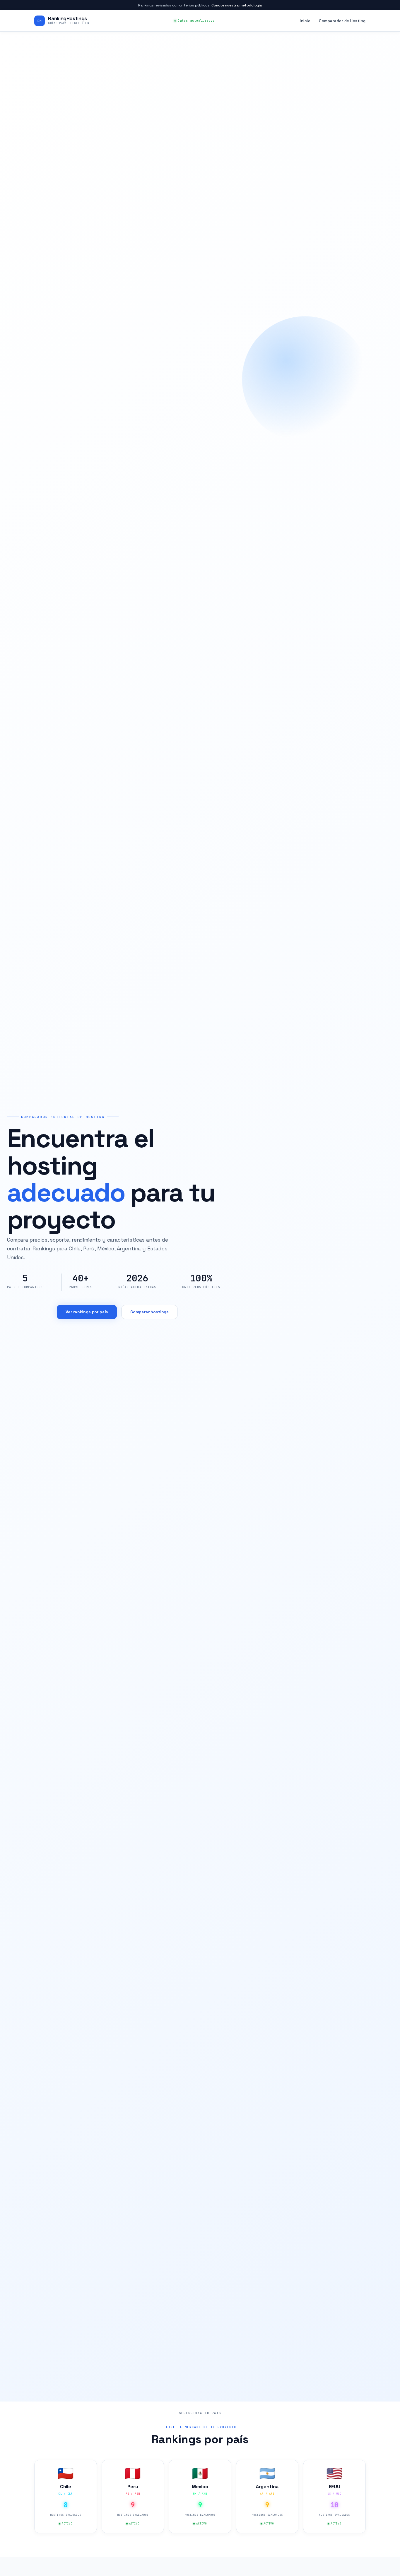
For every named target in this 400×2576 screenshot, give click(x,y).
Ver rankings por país (87, 1312)
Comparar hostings (149, 1312)
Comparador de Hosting (342, 21)
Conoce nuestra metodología (237, 5)
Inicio (305, 21)
